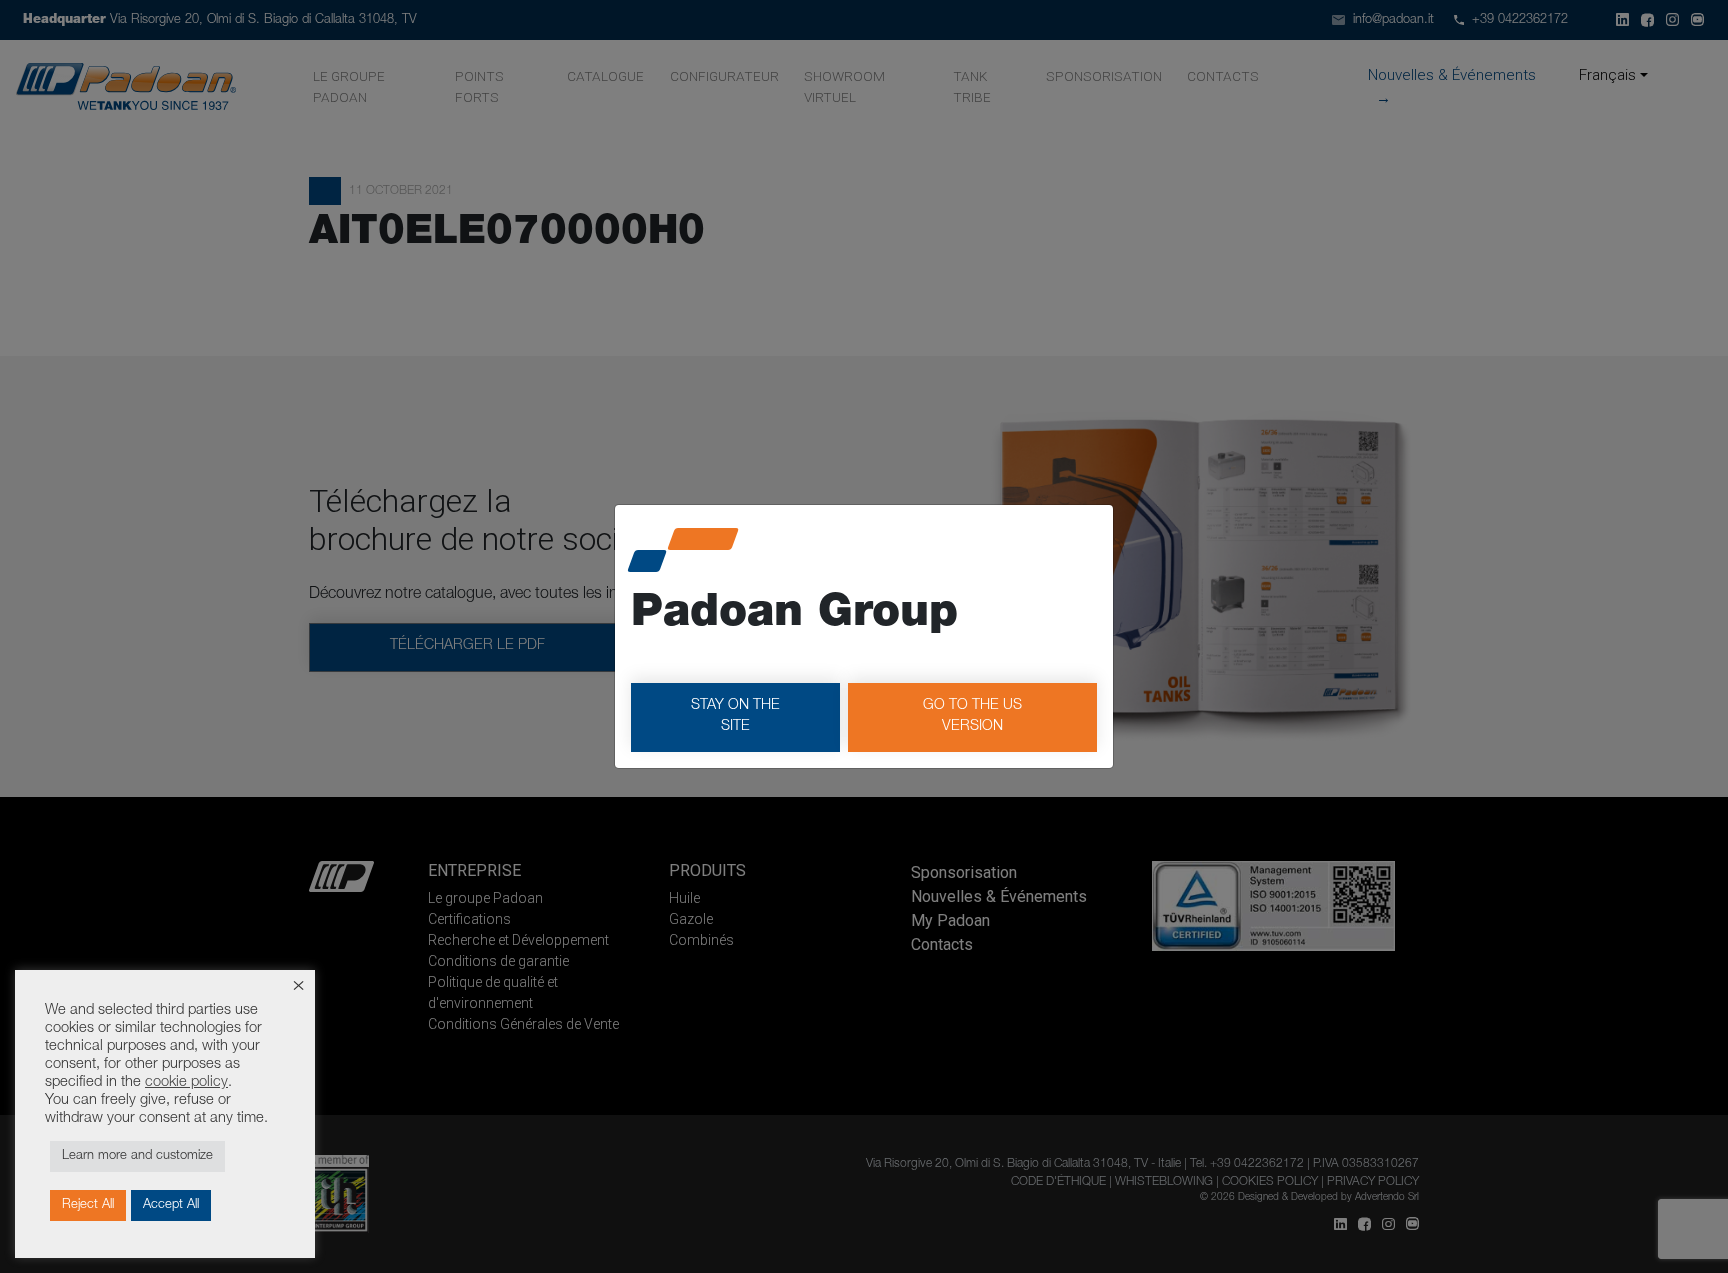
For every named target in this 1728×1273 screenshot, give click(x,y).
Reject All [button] (88, 1205)
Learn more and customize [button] (137, 1156)
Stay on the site (735, 717)
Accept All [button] (171, 1205)
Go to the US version (972, 717)
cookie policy (186, 1083)
